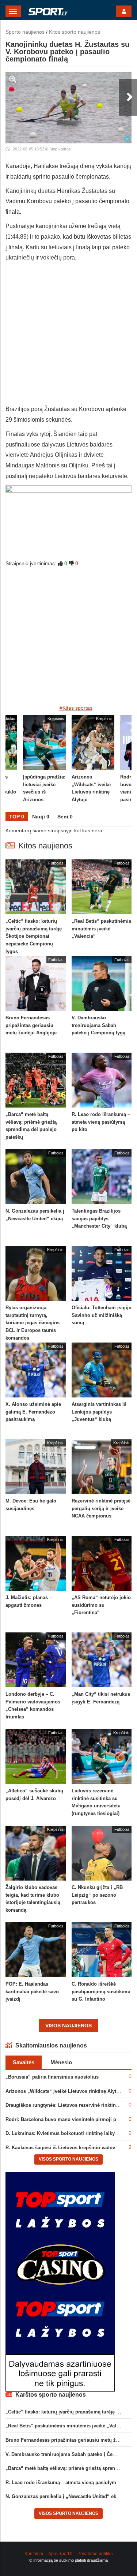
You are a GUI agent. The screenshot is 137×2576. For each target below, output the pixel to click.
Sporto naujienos (25, 32)
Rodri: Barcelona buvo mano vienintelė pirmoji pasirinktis (71, 2119)
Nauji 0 (41, 817)
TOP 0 (17, 817)
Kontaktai (34, 2554)
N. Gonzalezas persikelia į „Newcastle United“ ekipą (64, 2496)
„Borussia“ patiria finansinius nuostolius (52, 2077)
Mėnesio (61, 2062)
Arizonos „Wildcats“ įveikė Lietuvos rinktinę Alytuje (64, 2091)
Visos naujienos (68, 2026)
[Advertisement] (68, 335)
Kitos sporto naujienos (75, 32)
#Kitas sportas (76, 708)
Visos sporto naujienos (68, 2159)
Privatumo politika (95, 2554)
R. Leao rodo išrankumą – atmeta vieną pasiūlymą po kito (71, 2482)
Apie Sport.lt (60, 2554)
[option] (93, 764)
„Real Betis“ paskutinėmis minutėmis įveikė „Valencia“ (68, 2426)
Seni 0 (65, 817)
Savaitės (24, 2062)
